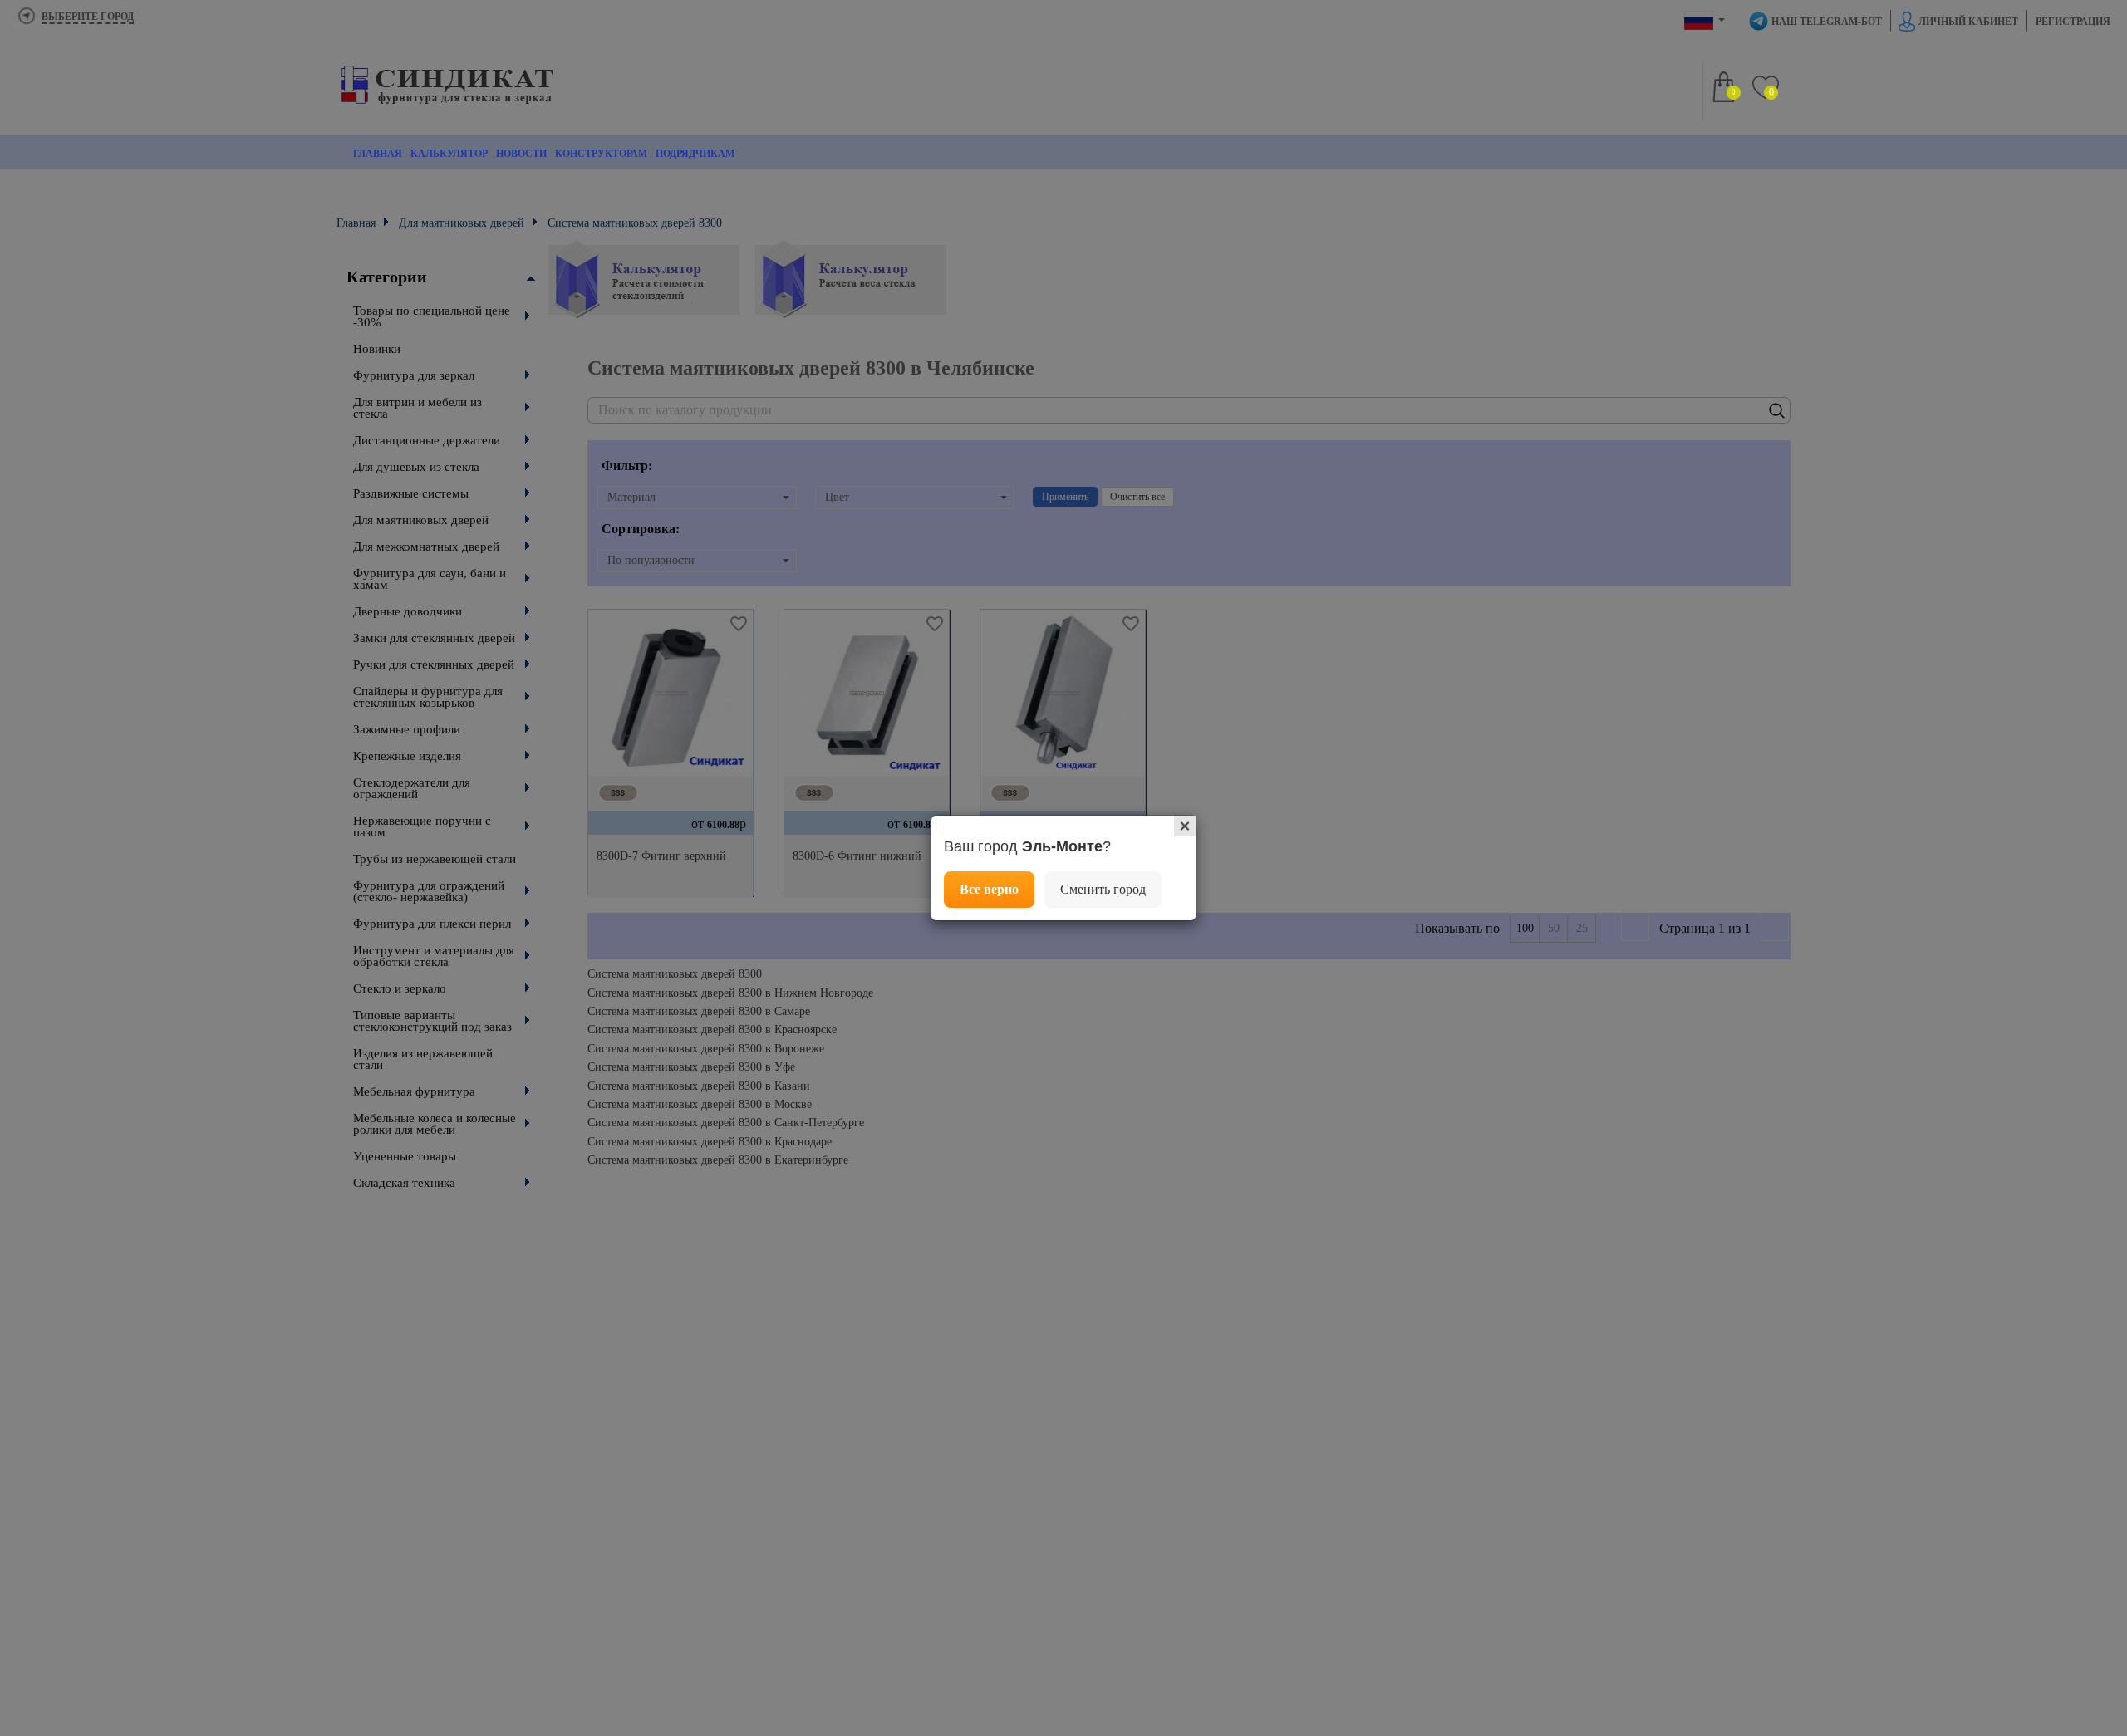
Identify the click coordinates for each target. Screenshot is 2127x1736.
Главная (378, 154)
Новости (521, 154)
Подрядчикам (695, 154)
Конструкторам (601, 154)
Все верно (989, 889)
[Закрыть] (1185, 826)
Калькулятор (449, 154)
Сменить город (1103, 889)
